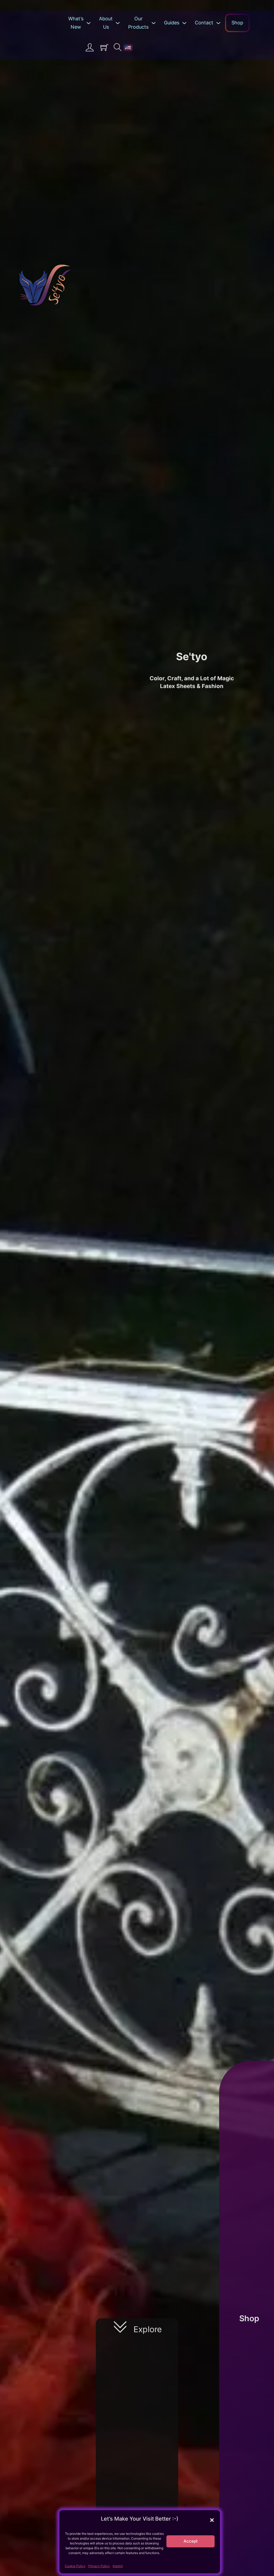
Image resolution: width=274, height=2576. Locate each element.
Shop (237, 23)
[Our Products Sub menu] (155, 23)
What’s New (76, 23)
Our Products (138, 23)
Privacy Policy (99, 2566)
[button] (212, 2520)
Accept (191, 2541)
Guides (172, 23)
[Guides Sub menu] (186, 23)
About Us (106, 23)
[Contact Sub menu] (220, 23)
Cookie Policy (75, 2566)
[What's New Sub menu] (90, 23)
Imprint (118, 2566)
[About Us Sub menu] (119, 23)
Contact (204, 23)
